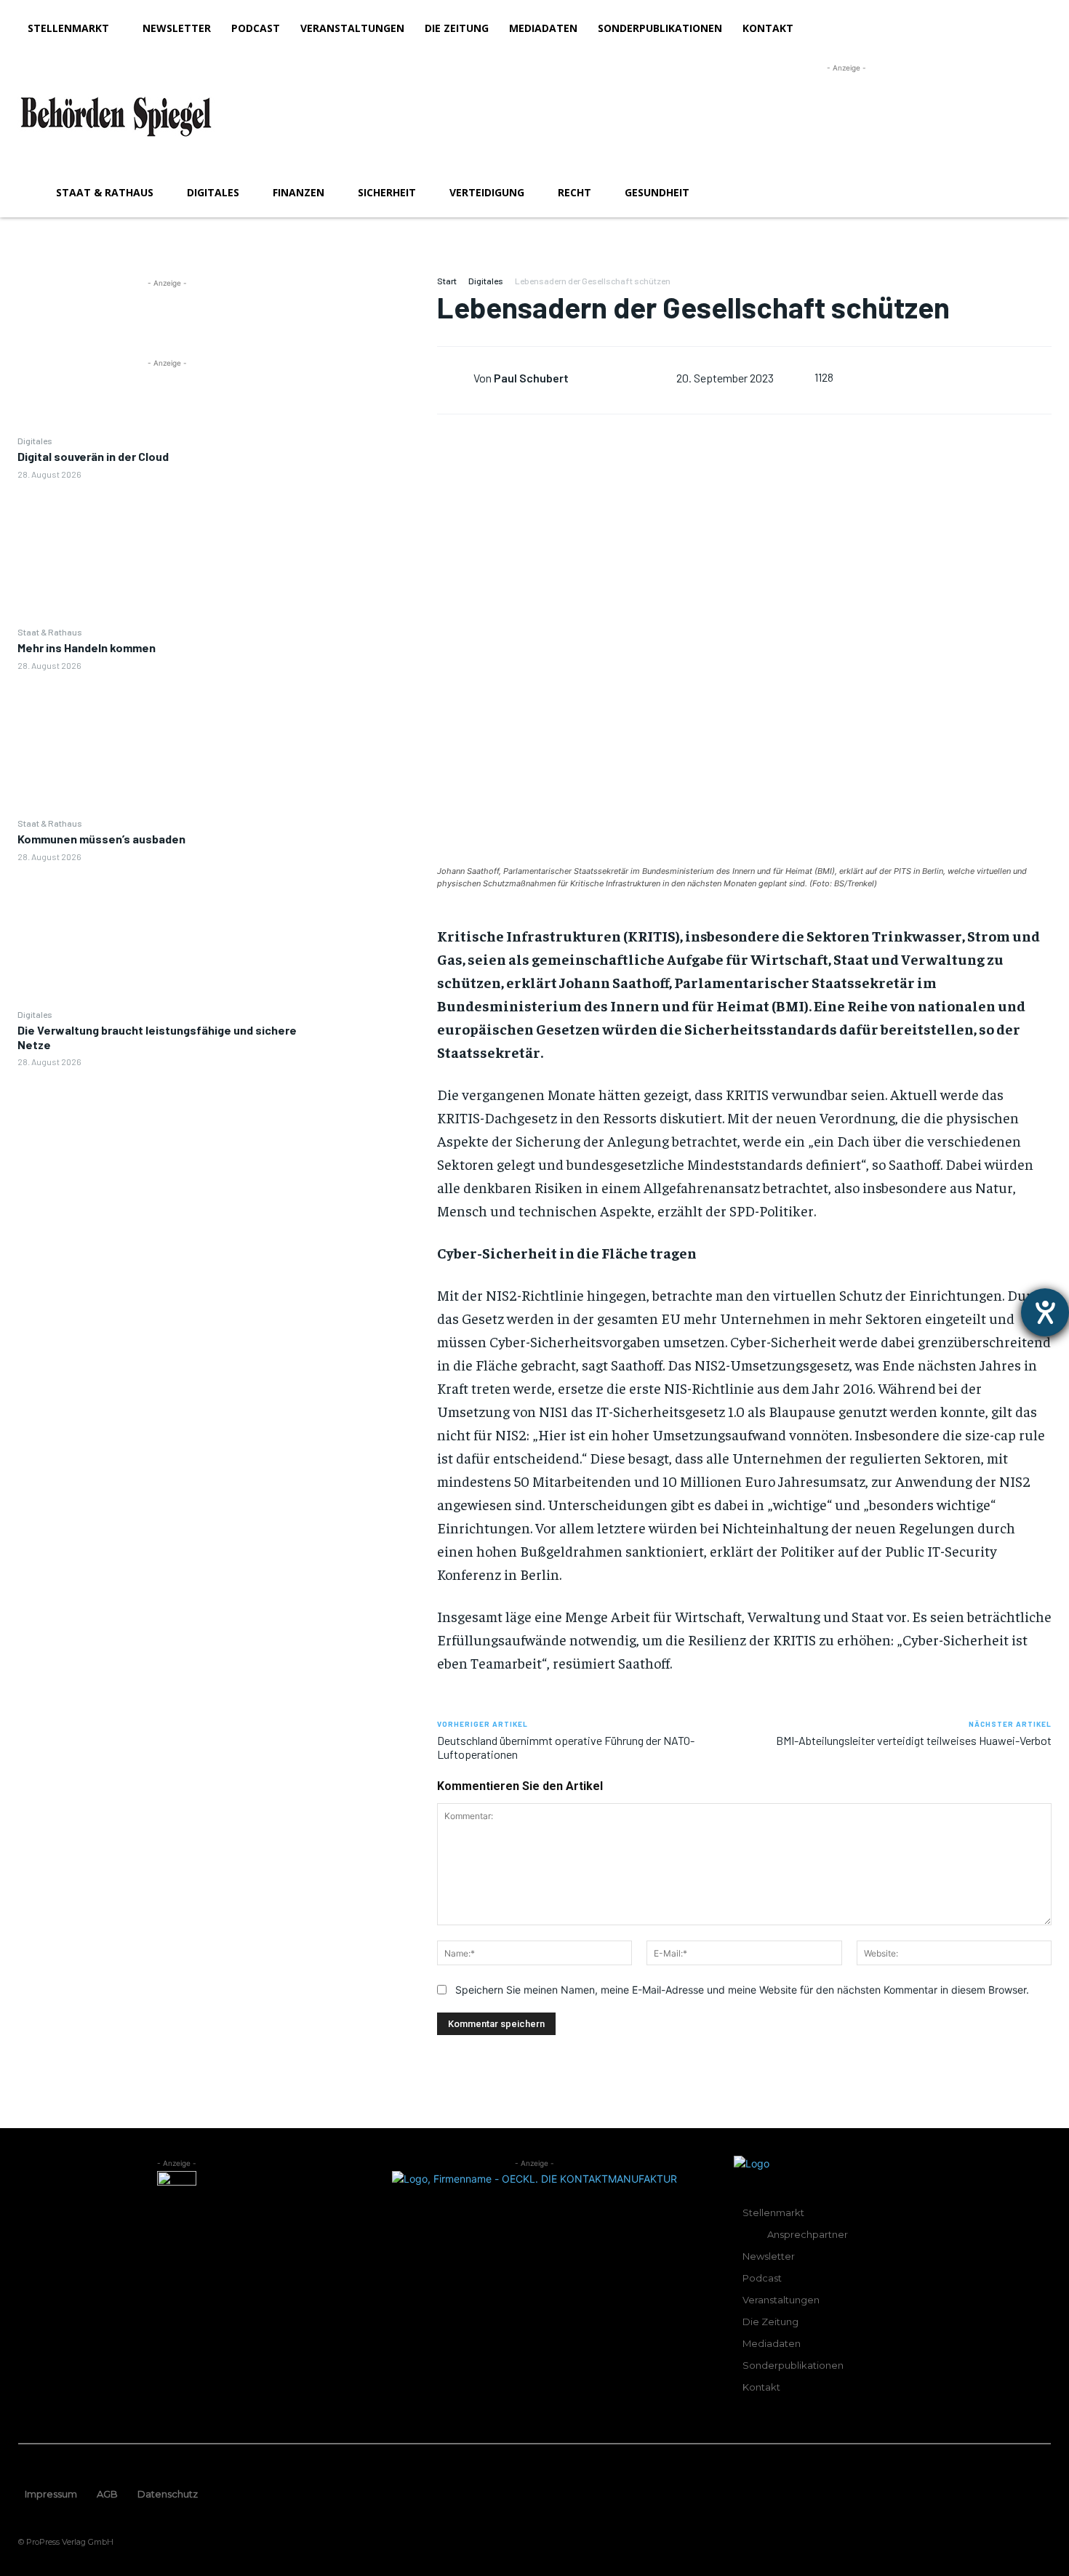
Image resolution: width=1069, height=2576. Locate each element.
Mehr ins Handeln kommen (87, 647)
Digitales (35, 441)
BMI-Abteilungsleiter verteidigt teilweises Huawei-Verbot (914, 1740)
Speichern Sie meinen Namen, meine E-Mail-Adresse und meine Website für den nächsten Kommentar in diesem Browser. (742, 1990)
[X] (377, 324)
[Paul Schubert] (455, 377)
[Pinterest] (377, 358)
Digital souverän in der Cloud (93, 456)
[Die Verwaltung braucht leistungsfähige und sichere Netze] (168, 1140)
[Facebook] (377, 290)
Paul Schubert (531, 378)
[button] (1034, 193)
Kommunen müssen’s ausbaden (101, 839)
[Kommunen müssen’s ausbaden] (168, 935)
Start (447, 281)
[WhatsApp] (377, 393)
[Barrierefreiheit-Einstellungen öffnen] (1045, 1312)
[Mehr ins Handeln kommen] (168, 743)
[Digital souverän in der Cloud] (168, 552)
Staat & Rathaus (50, 632)
